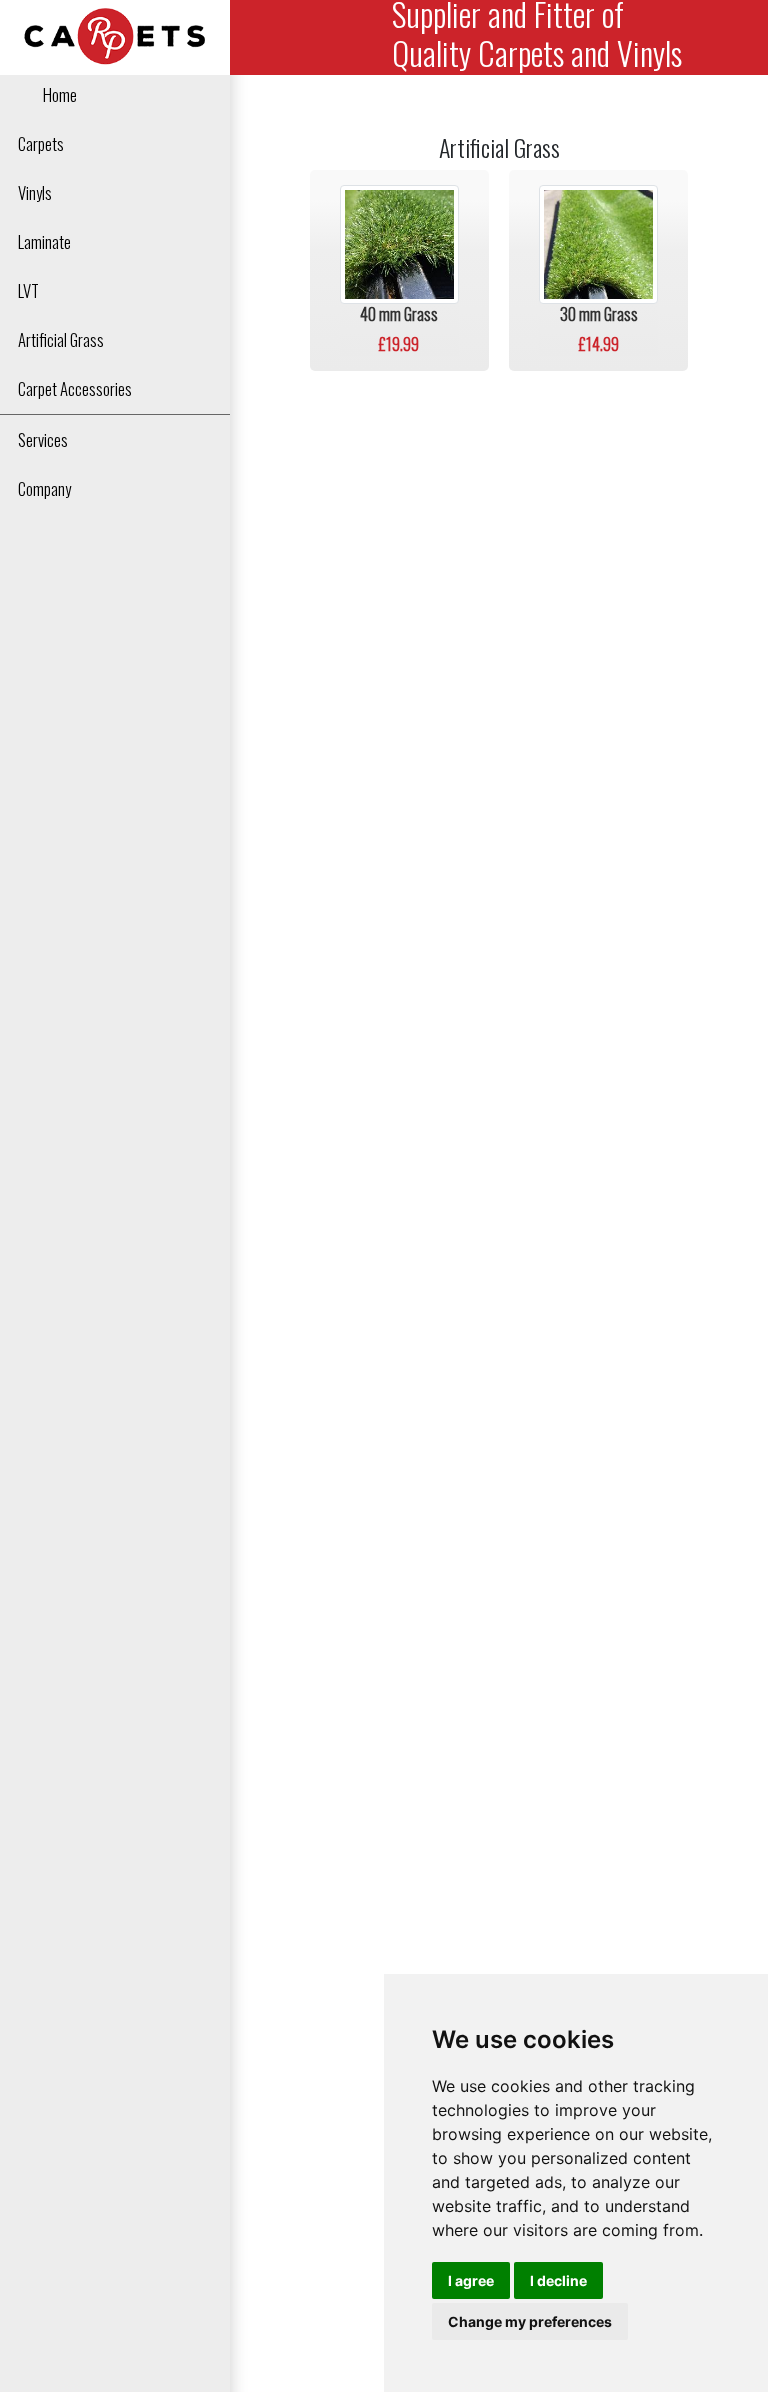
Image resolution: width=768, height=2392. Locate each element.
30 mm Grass (599, 314)
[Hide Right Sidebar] (724, 37)
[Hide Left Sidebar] (254, 37)
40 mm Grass (399, 314)
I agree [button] (471, 2280)
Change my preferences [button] (530, 2321)
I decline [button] (558, 2280)
